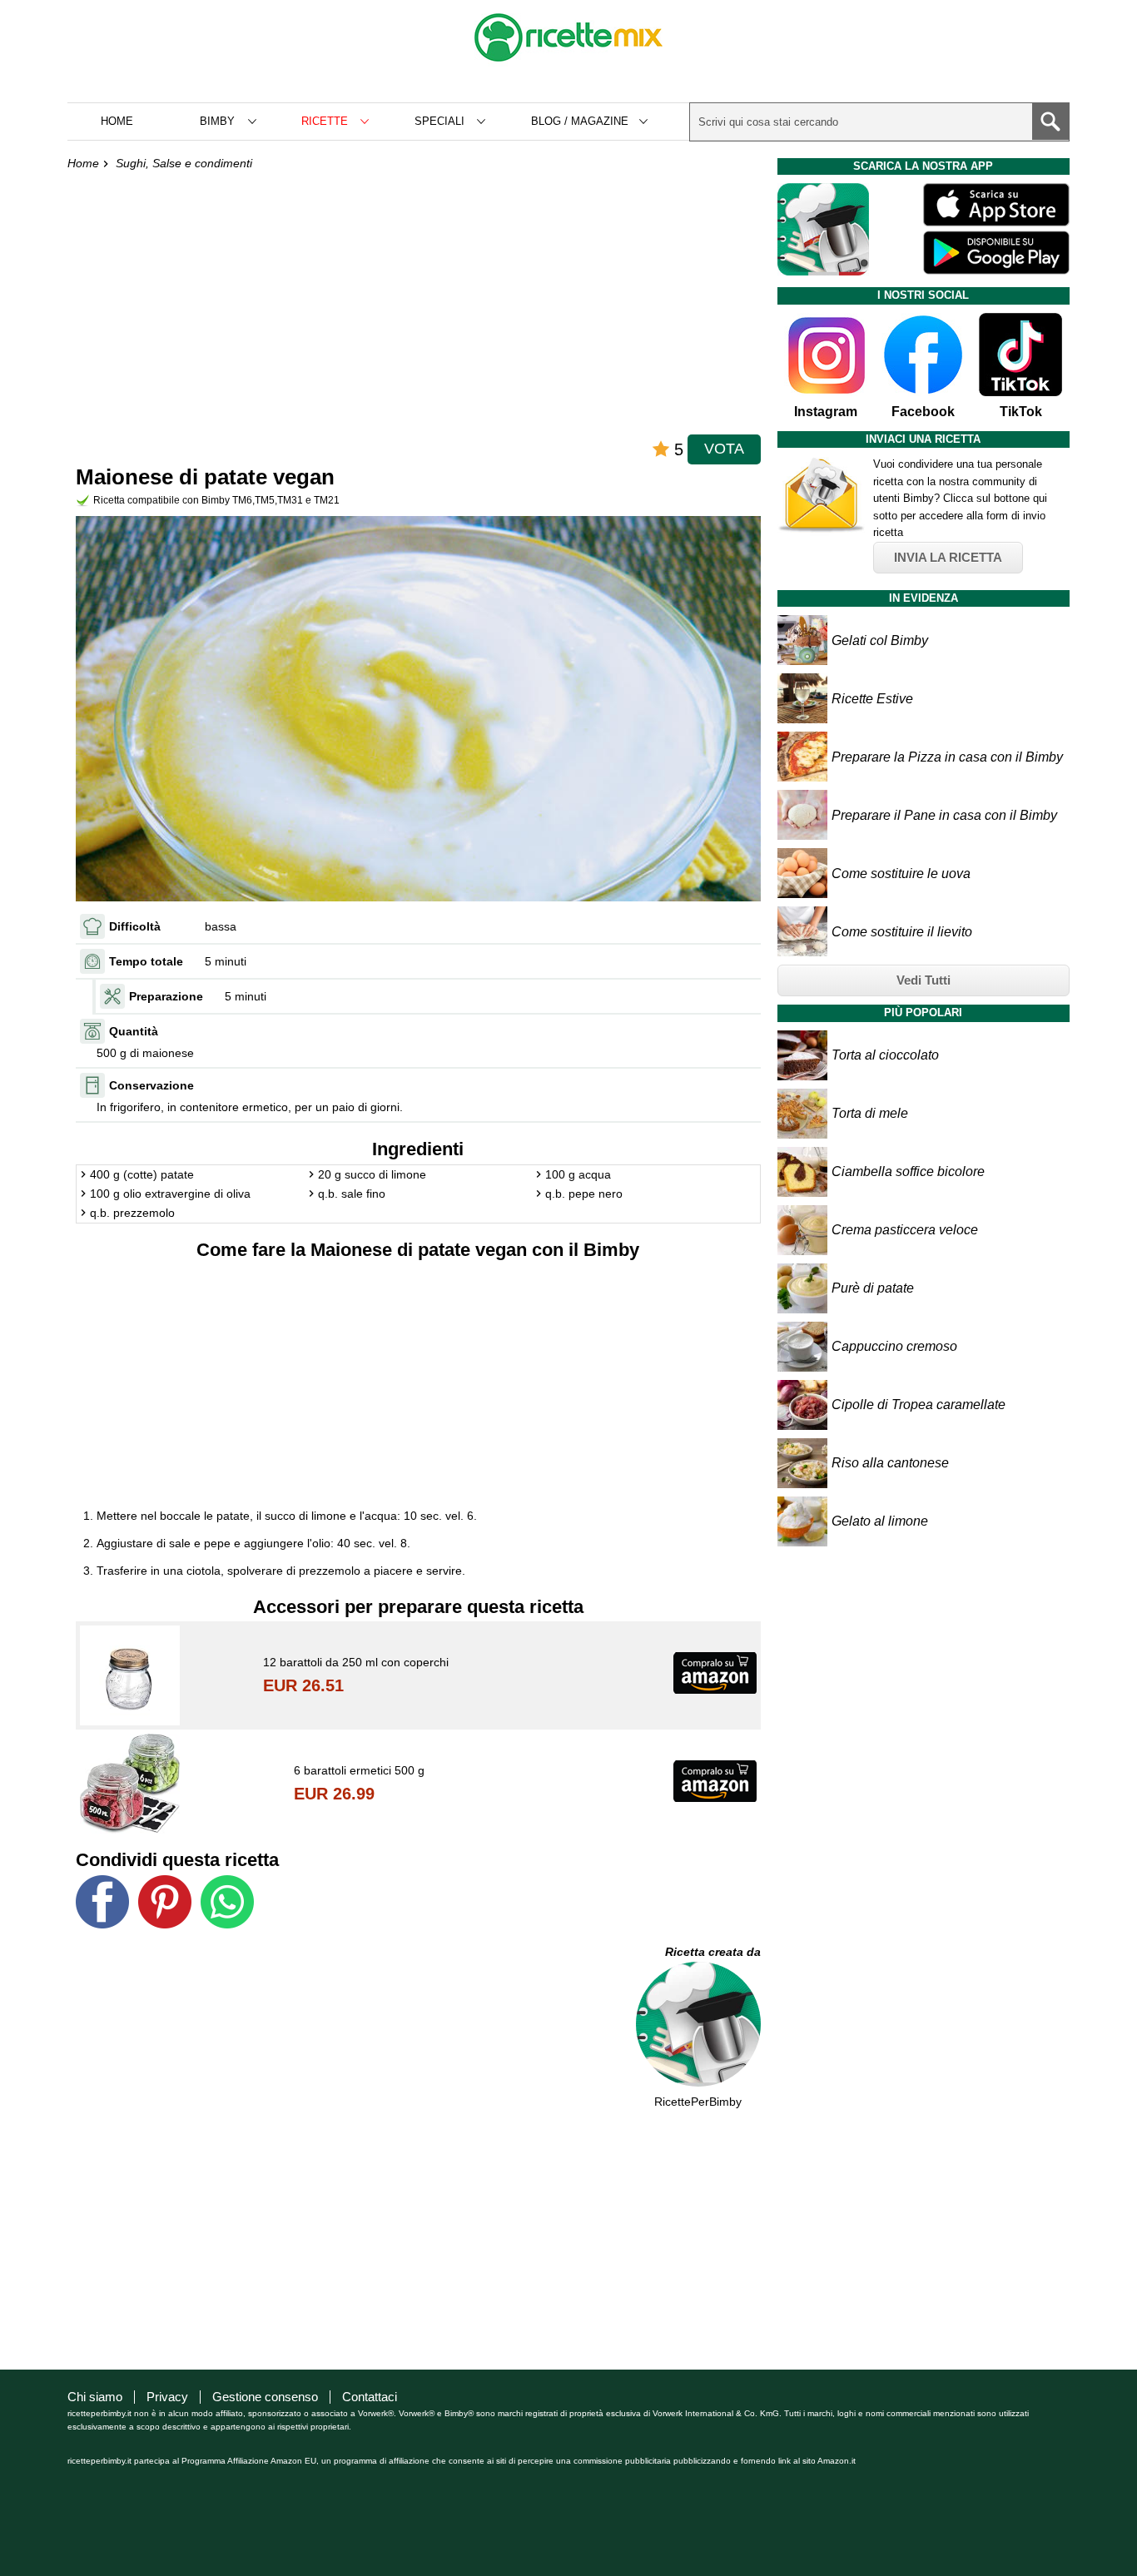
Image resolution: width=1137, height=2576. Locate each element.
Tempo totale (146, 961)
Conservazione (151, 1085)
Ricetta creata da (713, 1952)
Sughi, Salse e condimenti (184, 163)
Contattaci (370, 2397)
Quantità (134, 1031)
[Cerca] (1050, 122)
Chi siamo (95, 2397)
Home (117, 121)
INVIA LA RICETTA (948, 557)
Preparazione (166, 996)
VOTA (724, 449)
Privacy (167, 2397)
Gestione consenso (265, 2397)
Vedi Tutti (924, 980)
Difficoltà (135, 926)
